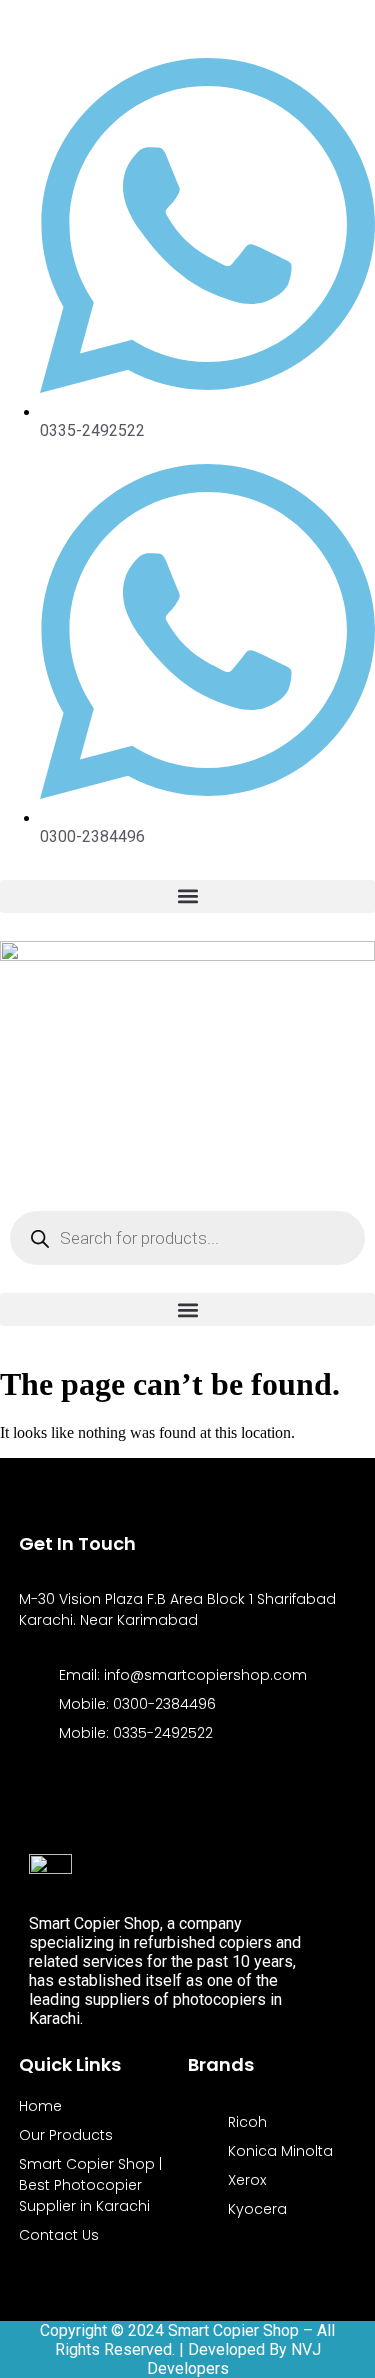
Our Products (66, 2135)
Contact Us (59, 2235)
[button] (187, 896)
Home (40, 2106)
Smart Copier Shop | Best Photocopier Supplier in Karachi (90, 2185)
